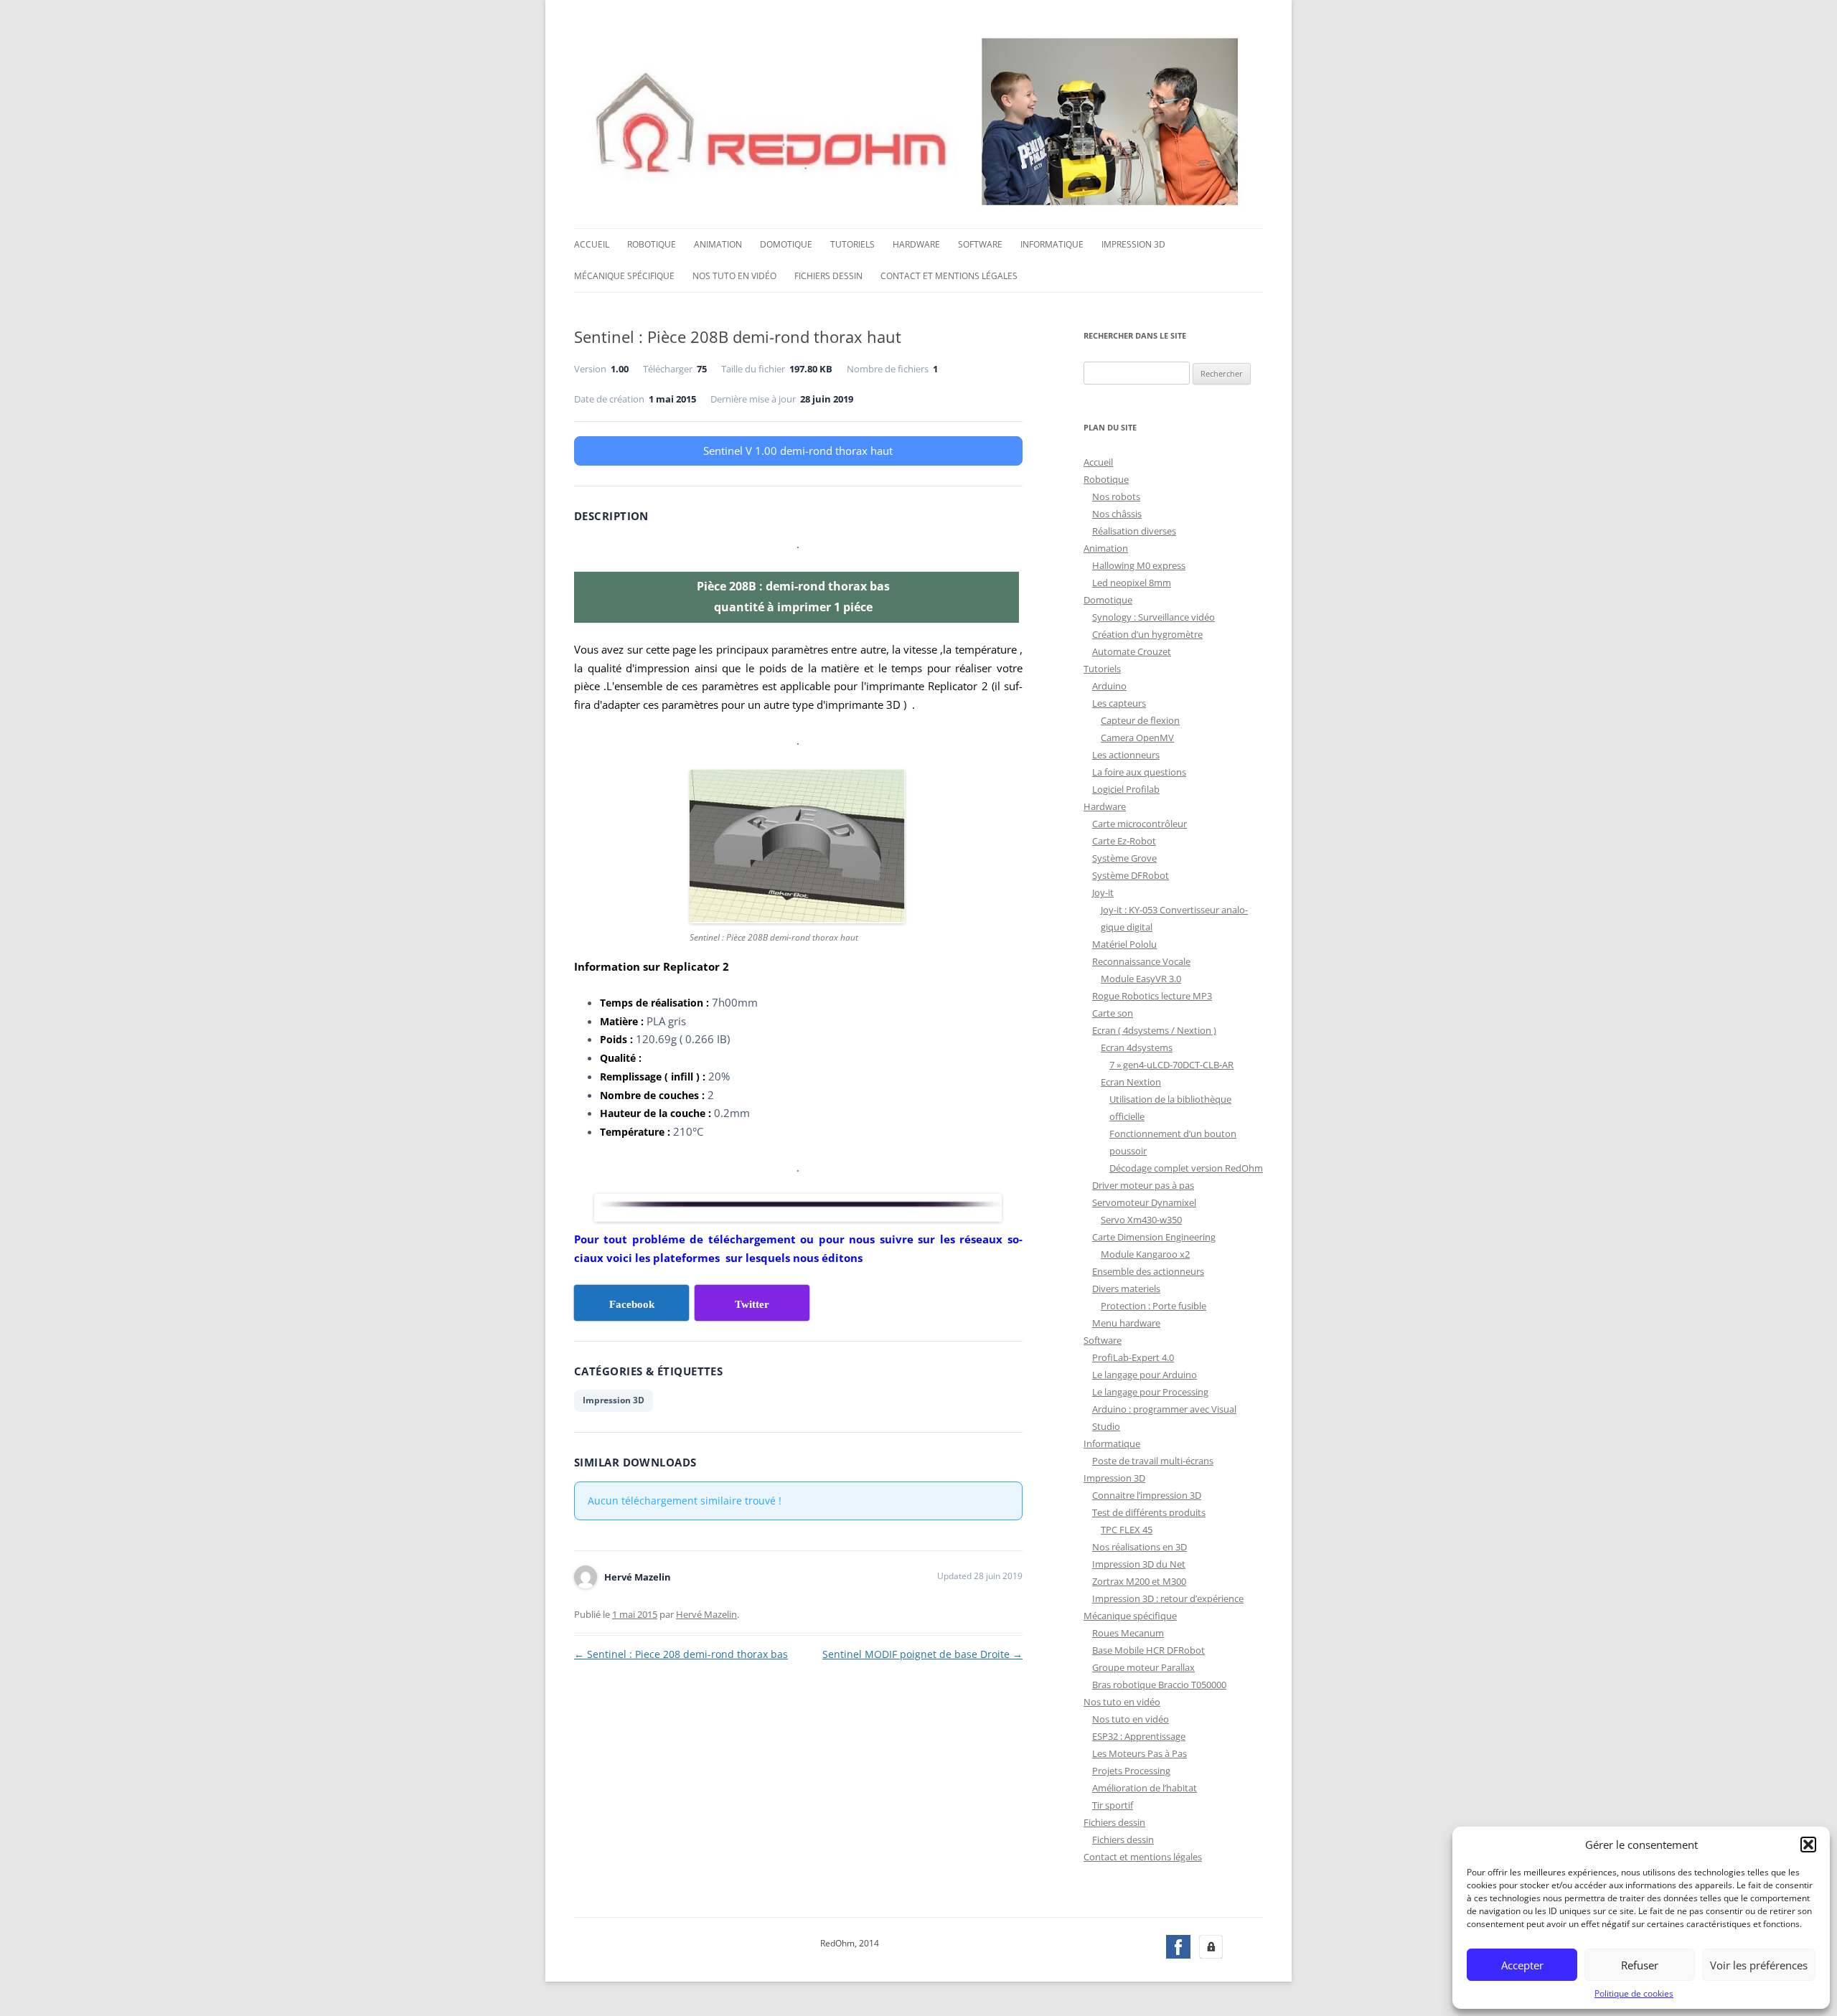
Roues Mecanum (1128, 1633)
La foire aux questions (1139, 772)
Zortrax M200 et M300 (1139, 1581)
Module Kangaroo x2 (1145, 1254)
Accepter (1522, 1965)
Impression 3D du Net (1139, 1564)
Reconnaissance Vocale (1141, 961)
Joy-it (1103, 892)
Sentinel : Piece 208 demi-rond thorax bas (681, 1654)
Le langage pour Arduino (1145, 1375)
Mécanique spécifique (624, 276)
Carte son (1113, 1013)
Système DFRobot (1131, 875)
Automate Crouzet (1132, 651)
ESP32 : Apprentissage (1139, 1736)
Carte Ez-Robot (1124, 841)
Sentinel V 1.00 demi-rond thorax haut (798, 451)
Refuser (1640, 1965)
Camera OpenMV (1137, 738)
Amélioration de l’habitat (1145, 1788)
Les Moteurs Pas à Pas (1140, 1753)
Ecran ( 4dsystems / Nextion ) (1154, 1030)
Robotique (652, 244)
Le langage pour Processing (1150, 1392)
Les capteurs (1119, 703)
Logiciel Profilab (1126, 789)
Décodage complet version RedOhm (1186, 1168)
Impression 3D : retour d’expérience (1168, 1598)
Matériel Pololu (1124, 944)
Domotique (786, 244)
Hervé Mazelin (706, 1614)
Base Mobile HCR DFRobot (1148, 1650)
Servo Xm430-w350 (1141, 1220)
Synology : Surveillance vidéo (1154, 617)
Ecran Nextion (1131, 1082)
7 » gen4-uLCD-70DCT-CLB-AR (1171, 1065)
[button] (1808, 1845)
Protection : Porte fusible (1154, 1306)
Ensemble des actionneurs (1148, 1271)
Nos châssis (1117, 514)
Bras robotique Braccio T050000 (1159, 1685)
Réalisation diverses (1134, 531)
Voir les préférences (1759, 1965)
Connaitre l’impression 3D (1147, 1495)
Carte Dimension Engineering (1154, 1237)
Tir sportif (1113, 1805)
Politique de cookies (1634, 1993)
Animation (718, 244)
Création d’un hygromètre (1147, 634)
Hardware (916, 244)
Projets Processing (1131, 1771)
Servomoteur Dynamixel (1144, 1202)
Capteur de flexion (1140, 720)
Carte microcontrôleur (1140, 824)
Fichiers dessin (828, 276)
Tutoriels (852, 244)
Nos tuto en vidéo (734, 276)
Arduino (1109, 686)
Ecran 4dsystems (1137, 1047)
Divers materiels (1126, 1289)
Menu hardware (1126, 1323)
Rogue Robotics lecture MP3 (1152, 996)
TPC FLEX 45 (1127, 1530)
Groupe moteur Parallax (1143, 1667)
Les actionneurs (1126, 755)
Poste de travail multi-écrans (1153, 1461)
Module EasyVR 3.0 (1141, 979)
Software (980, 244)
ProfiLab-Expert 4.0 (1133, 1357)
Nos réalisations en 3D (1140, 1547)
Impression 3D (1133, 244)
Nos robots (1116, 496)
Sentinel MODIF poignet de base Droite (922, 1654)
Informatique (1052, 244)
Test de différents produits (1149, 1512)
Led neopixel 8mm (1132, 583)
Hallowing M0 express (1139, 565)
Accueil (592, 244)
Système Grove (1124, 858)
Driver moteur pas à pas (1143, 1185)
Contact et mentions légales (949, 276)
